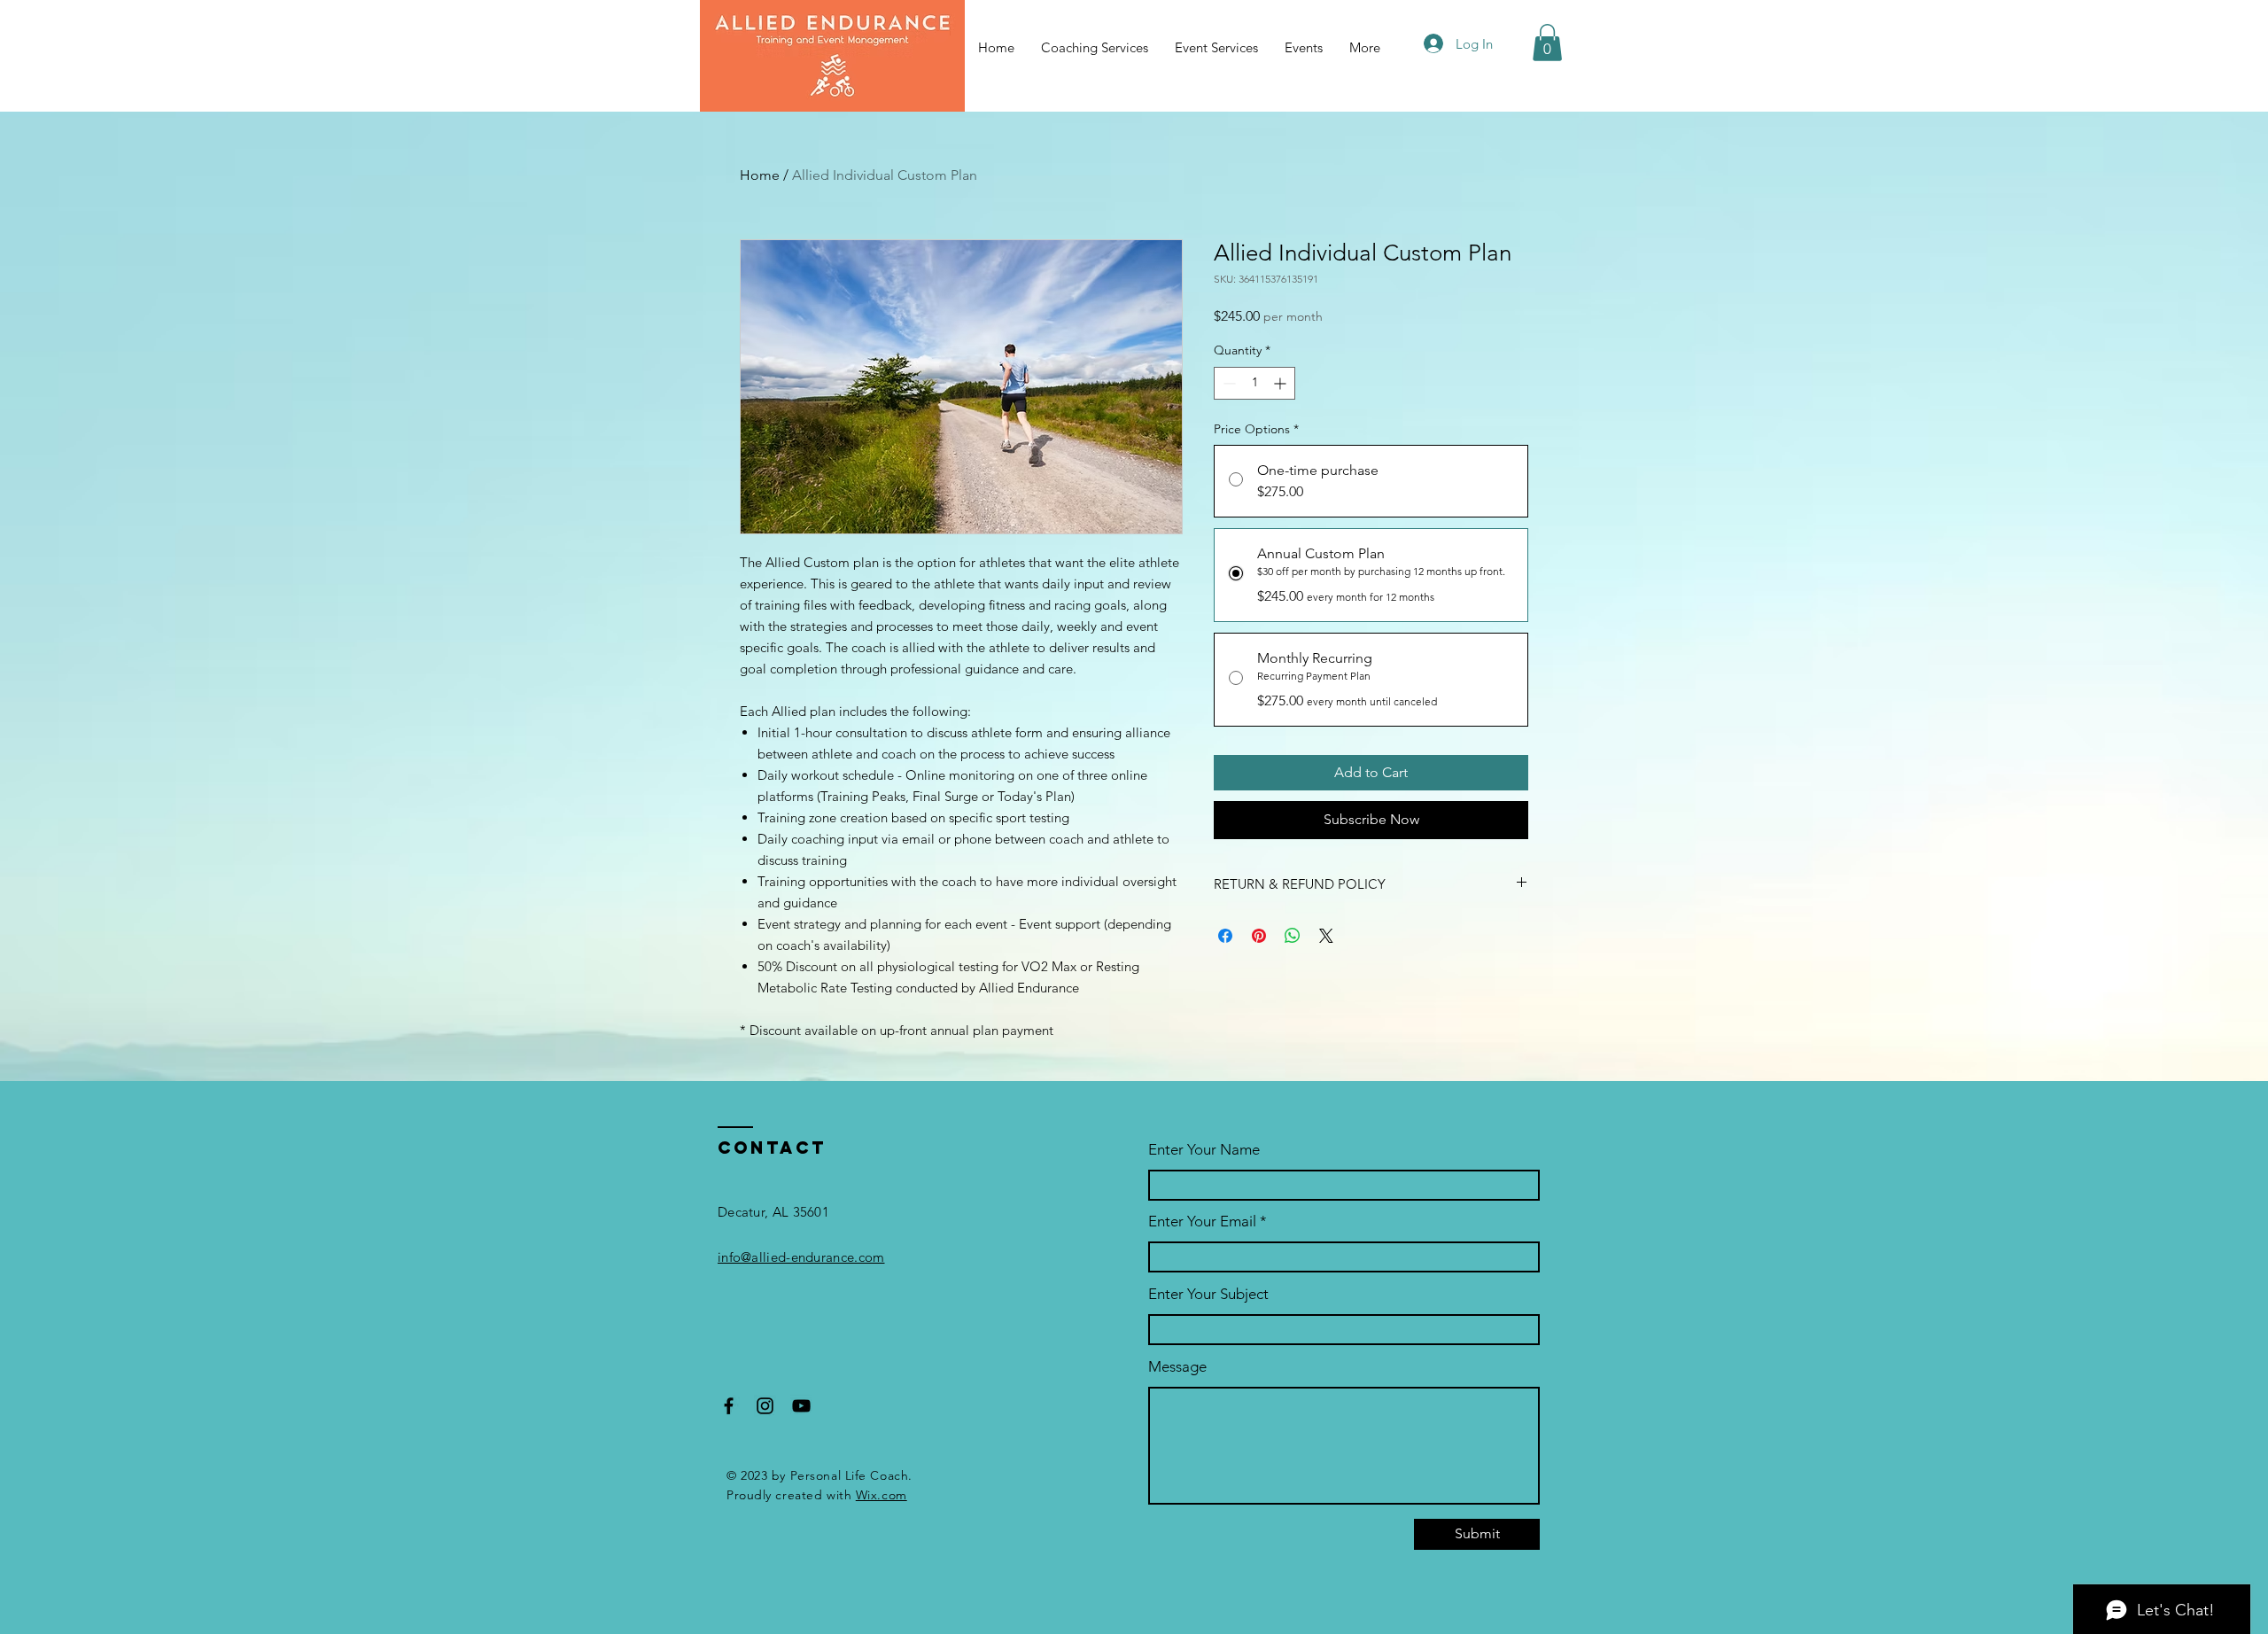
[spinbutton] (1254, 383)
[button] (1547, 43)
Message (1177, 1367)
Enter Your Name (1204, 1150)
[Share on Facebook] (1225, 936)
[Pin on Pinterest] (1259, 936)
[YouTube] (801, 1406)
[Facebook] (729, 1406)
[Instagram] (765, 1406)
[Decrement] (1227, 383)
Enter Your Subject (1208, 1294)
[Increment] (1282, 383)
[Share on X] (1326, 936)
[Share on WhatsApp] (1293, 936)
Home (760, 175)
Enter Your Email (1202, 1222)
